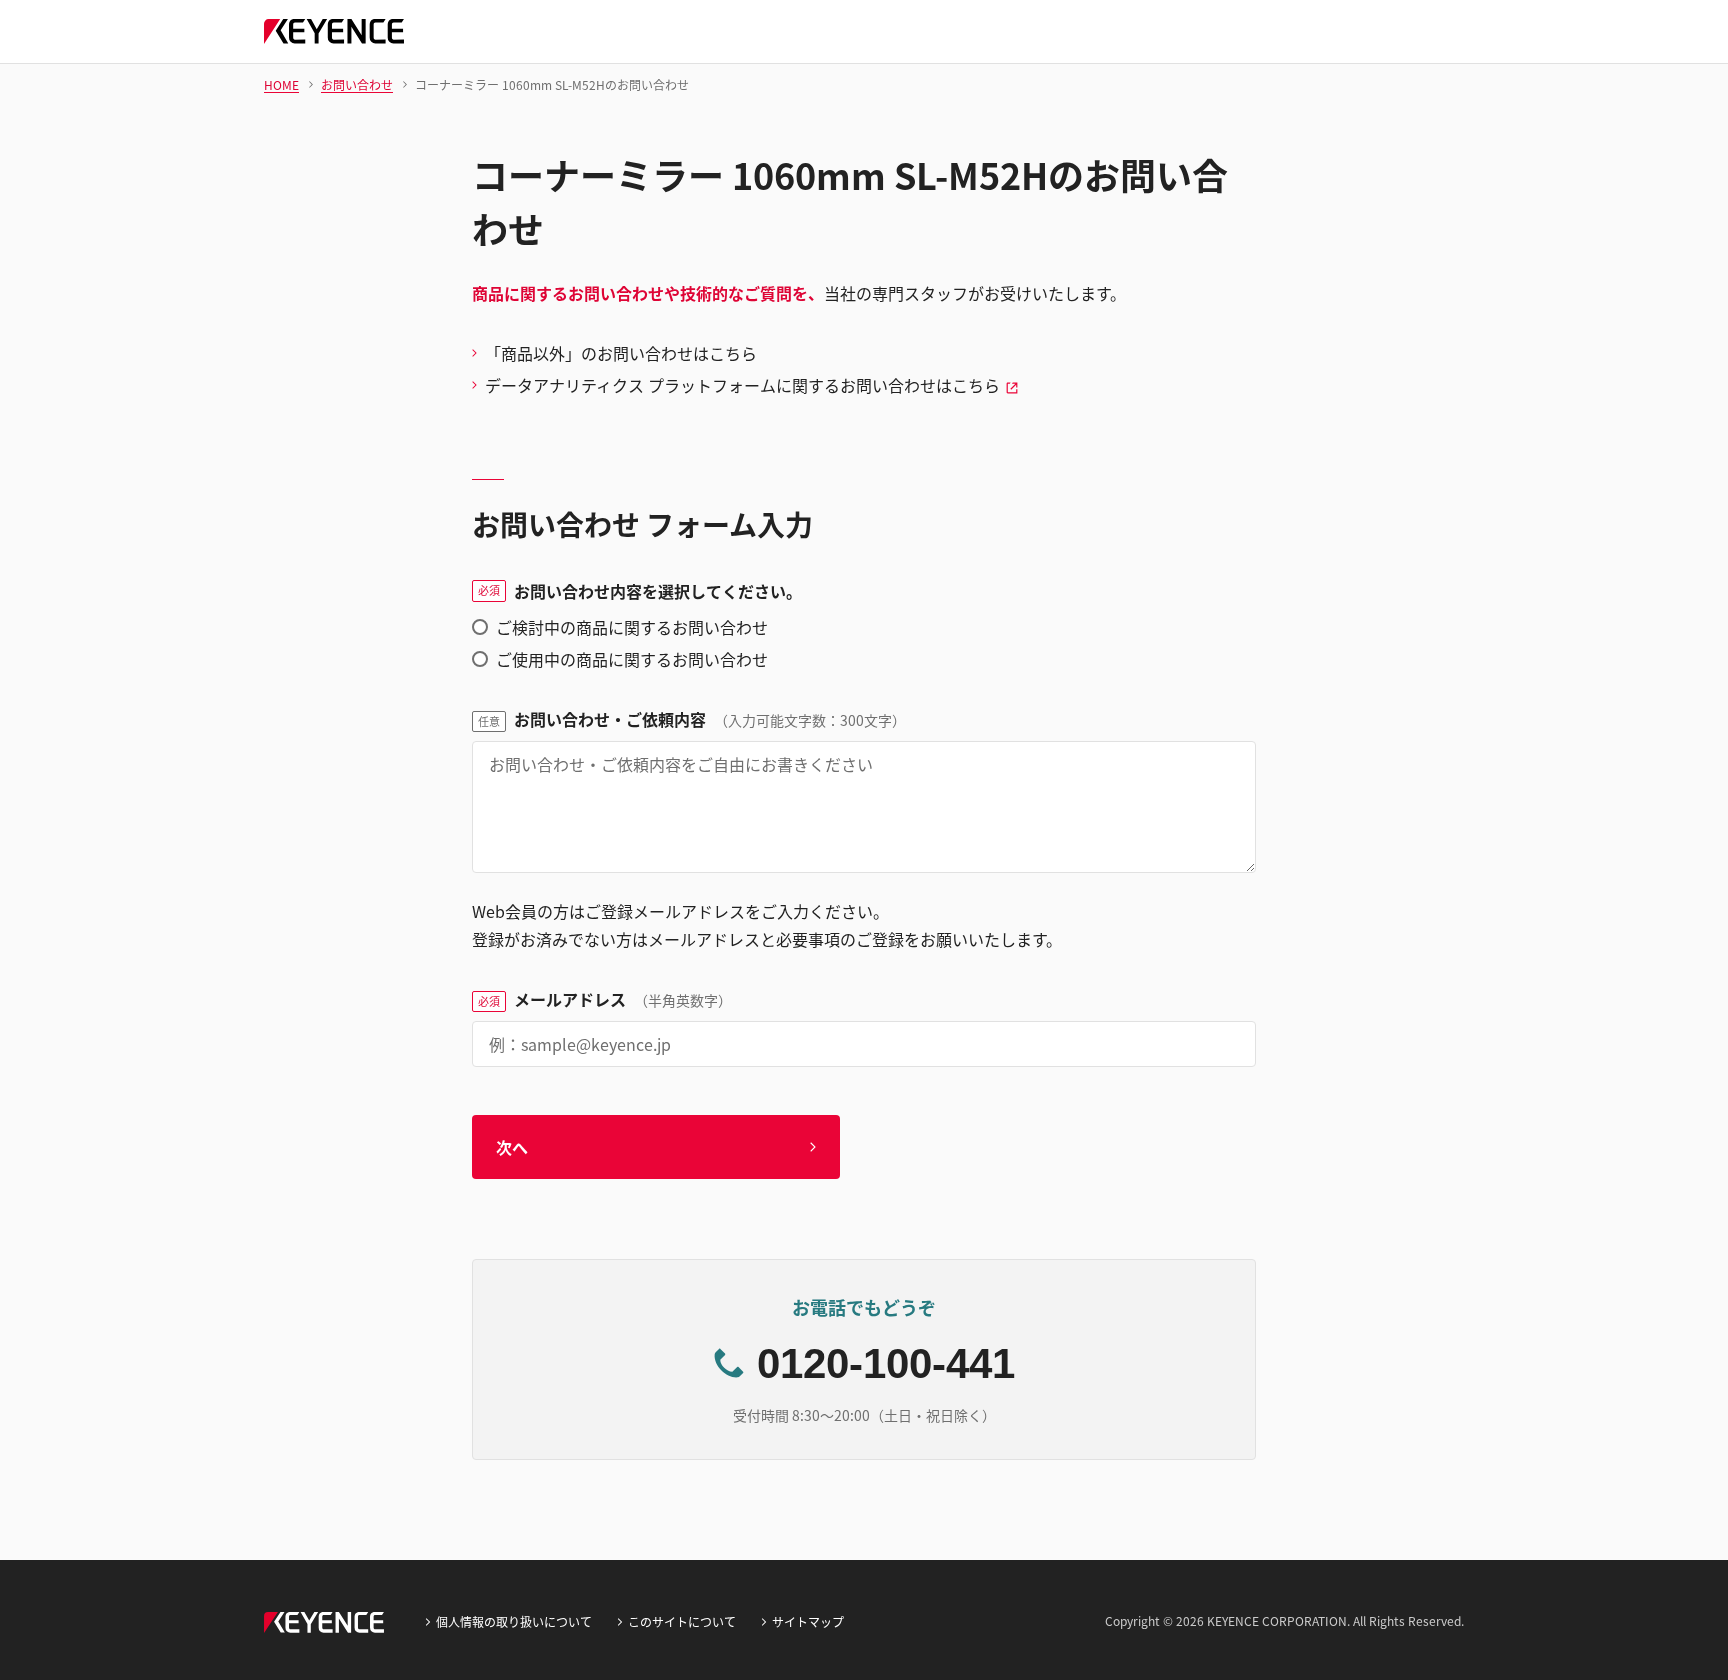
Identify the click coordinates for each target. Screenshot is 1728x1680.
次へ (512, 1147)
